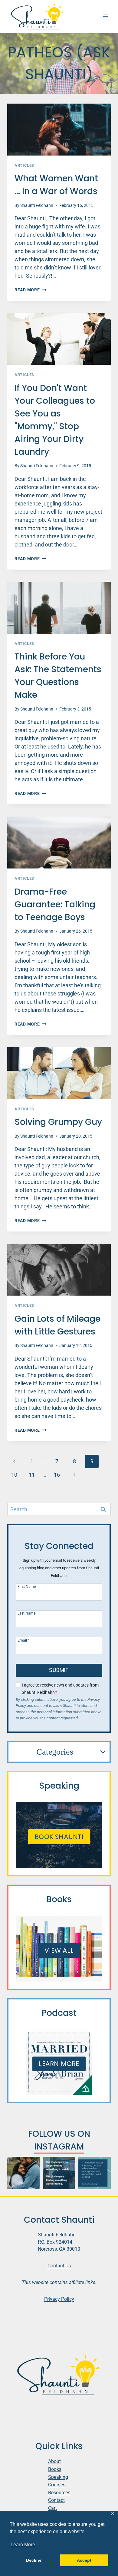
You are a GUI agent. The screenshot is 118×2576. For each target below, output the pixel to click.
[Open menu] (105, 17)
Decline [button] (34, 2560)
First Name (27, 1586)
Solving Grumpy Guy (58, 1122)
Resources (59, 2493)
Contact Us (59, 2266)
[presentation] (59, 130)
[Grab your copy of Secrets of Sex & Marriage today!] (95, 2173)
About (54, 2461)
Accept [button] (84, 2560)
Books (55, 2469)
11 (32, 1475)
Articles (24, 165)
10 (14, 1475)
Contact (56, 2500)
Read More (30, 290)
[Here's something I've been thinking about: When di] (59, 2173)
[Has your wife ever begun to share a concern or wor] (23, 2173)
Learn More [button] (23, 2545)
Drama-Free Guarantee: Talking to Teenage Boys (55, 904)
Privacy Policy (59, 2299)
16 (57, 1475)
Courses (57, 2485)
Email (23, 1640)
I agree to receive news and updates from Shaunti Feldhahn (60, 1689)
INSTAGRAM (59, 2147)
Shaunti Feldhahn (37, 206)
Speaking (58, 2477)
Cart (52, 2508)
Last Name (26, 1613)
